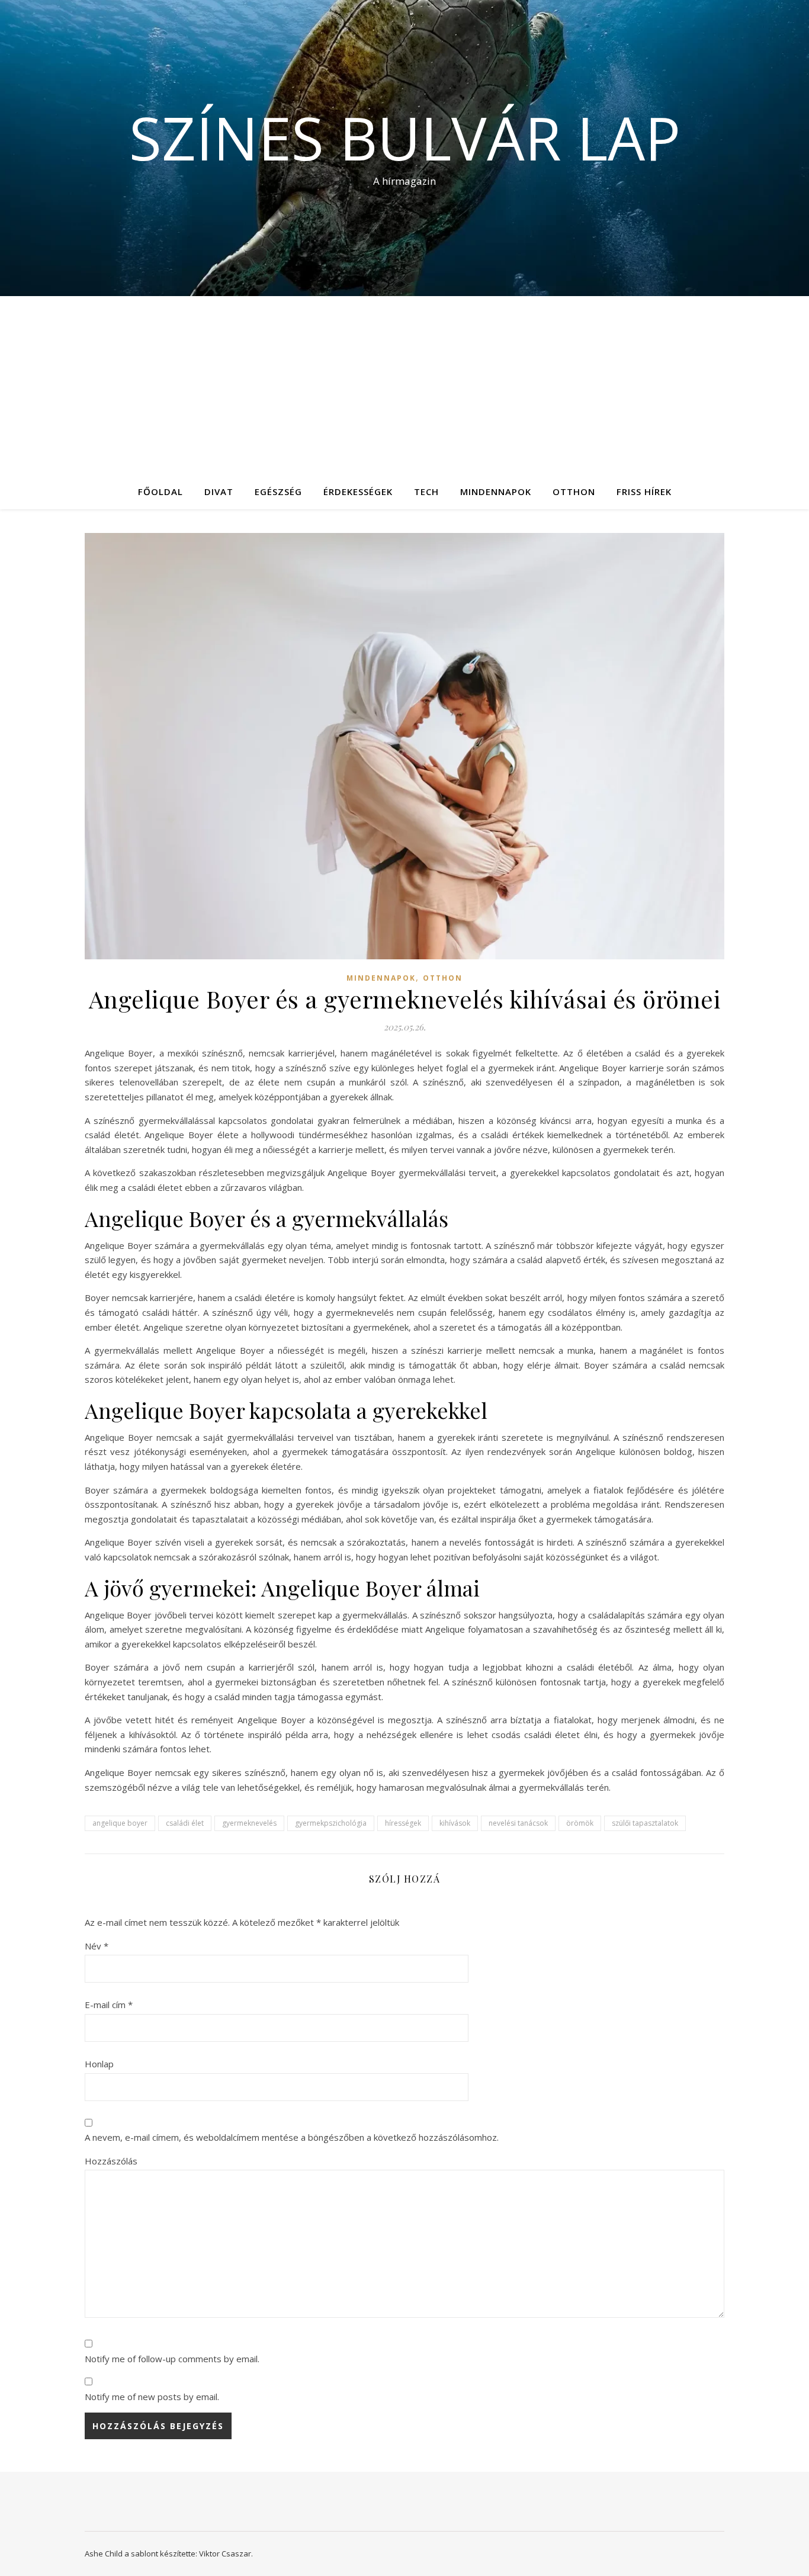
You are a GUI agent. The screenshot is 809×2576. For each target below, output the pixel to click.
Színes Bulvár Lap (405, 137)
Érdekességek (358, 492)
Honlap (99, 2064)
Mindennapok (496, 492)
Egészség (278, 492)
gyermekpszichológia (331, 1823)
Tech (426, 492)
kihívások (455, 1823)
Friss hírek (644, 492)
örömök (580, 1823)
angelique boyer (120, 1823)
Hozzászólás (111, 2161)
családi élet (185, 1823)
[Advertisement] (404, 385)
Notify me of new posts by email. (152, 2397)
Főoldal (160, 492)
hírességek (403, 1823)
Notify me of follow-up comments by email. (172, 2359)
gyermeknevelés (249, 1823)
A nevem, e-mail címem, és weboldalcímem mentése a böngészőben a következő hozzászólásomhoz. (292, 2137)
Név (97, 1946)
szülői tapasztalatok (645, 1823)
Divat (219, 492)
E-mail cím (109, 2005)
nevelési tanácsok (518, 1823)
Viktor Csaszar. (226, 2553)
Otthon (574, 492)
